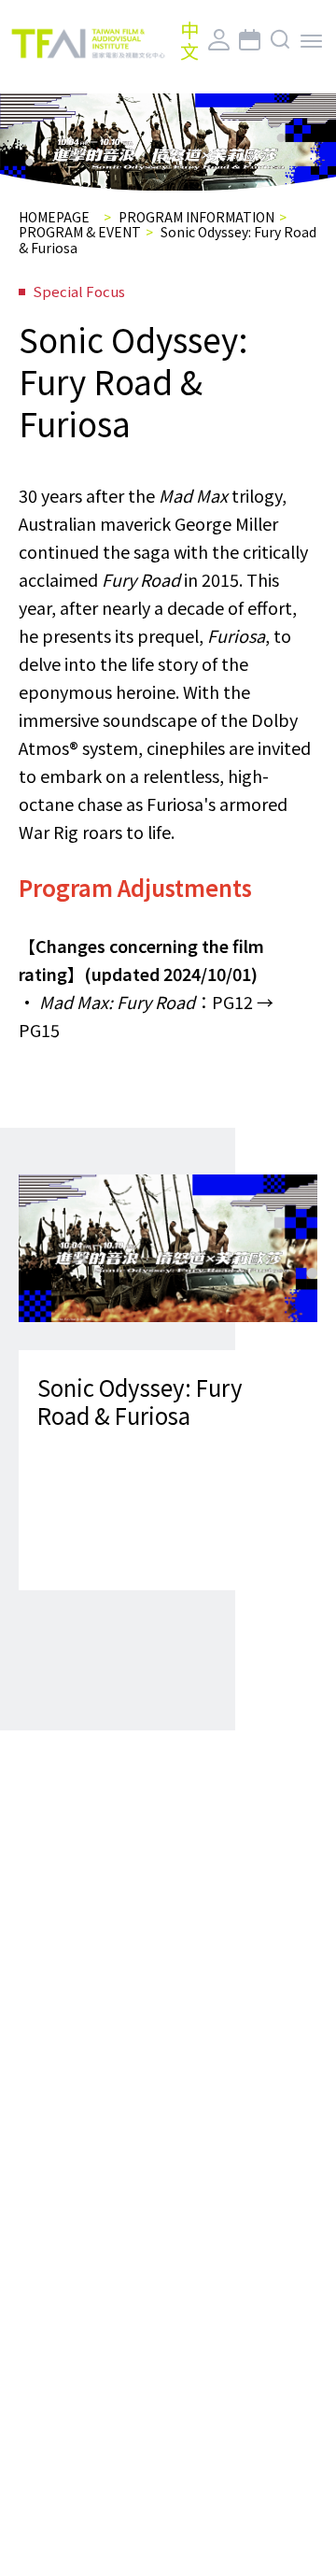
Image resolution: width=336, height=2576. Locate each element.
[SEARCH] (280, 41)
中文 (189, 40)
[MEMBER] (219, 41)
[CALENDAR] (250, 41)
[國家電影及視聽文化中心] (88, 44)
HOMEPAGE (54, 217)
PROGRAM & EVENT (80, 232)
